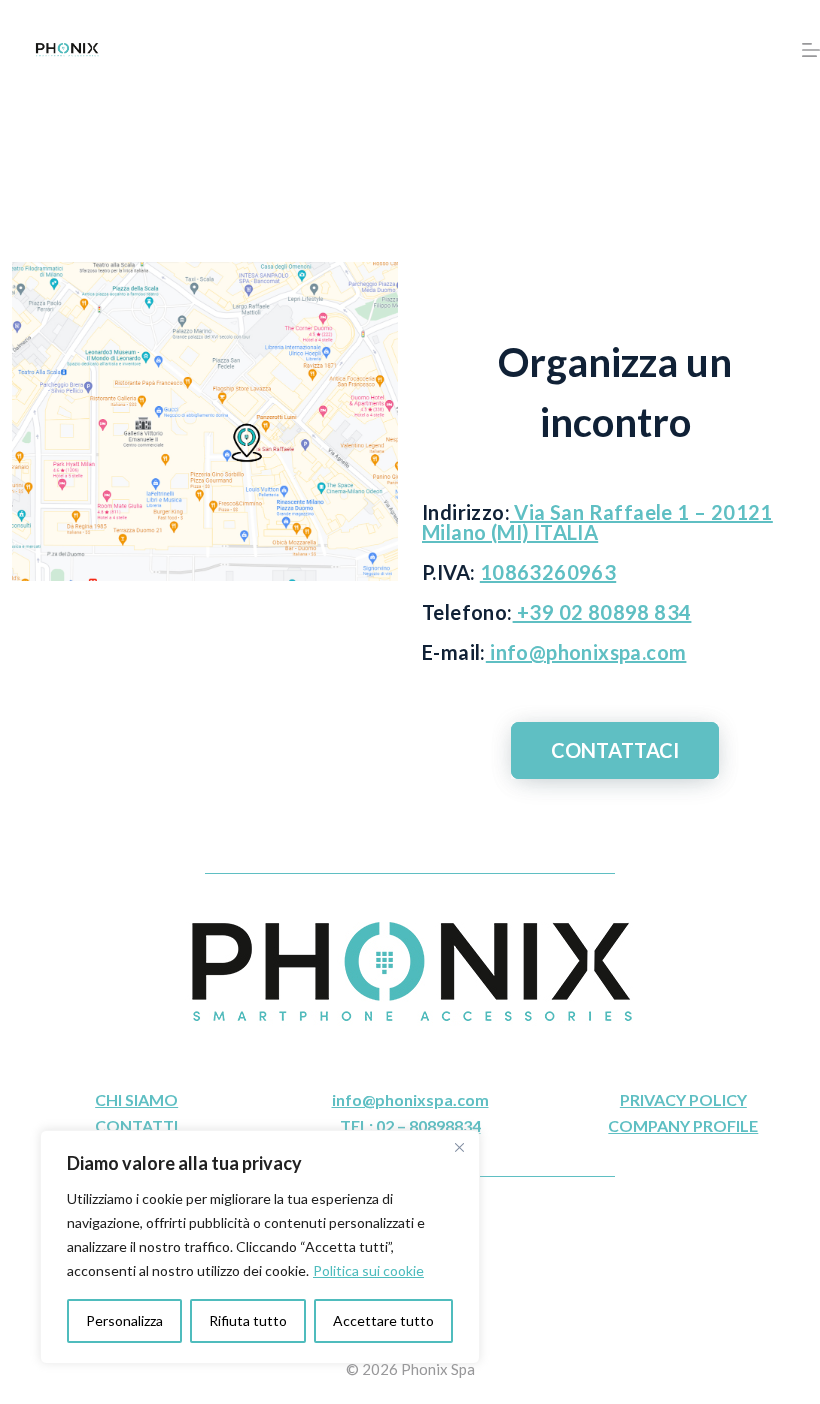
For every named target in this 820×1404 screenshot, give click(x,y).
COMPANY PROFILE (683, 1125)
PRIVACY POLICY (683, 1099)
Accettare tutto (383, 1320)
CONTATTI (136, 1125)
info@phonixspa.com (586, 652)
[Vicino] (459, 1147)
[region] (260, 1247)
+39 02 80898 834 (602, 612)
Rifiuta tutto (248, 1320)
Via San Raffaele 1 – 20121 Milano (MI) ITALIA (597, 522)
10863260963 (548, 572)
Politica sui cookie (368, 1270)
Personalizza (124, 1320)
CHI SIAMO (136, 1099)
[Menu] (811, 50)
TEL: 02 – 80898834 (410, 1125)
